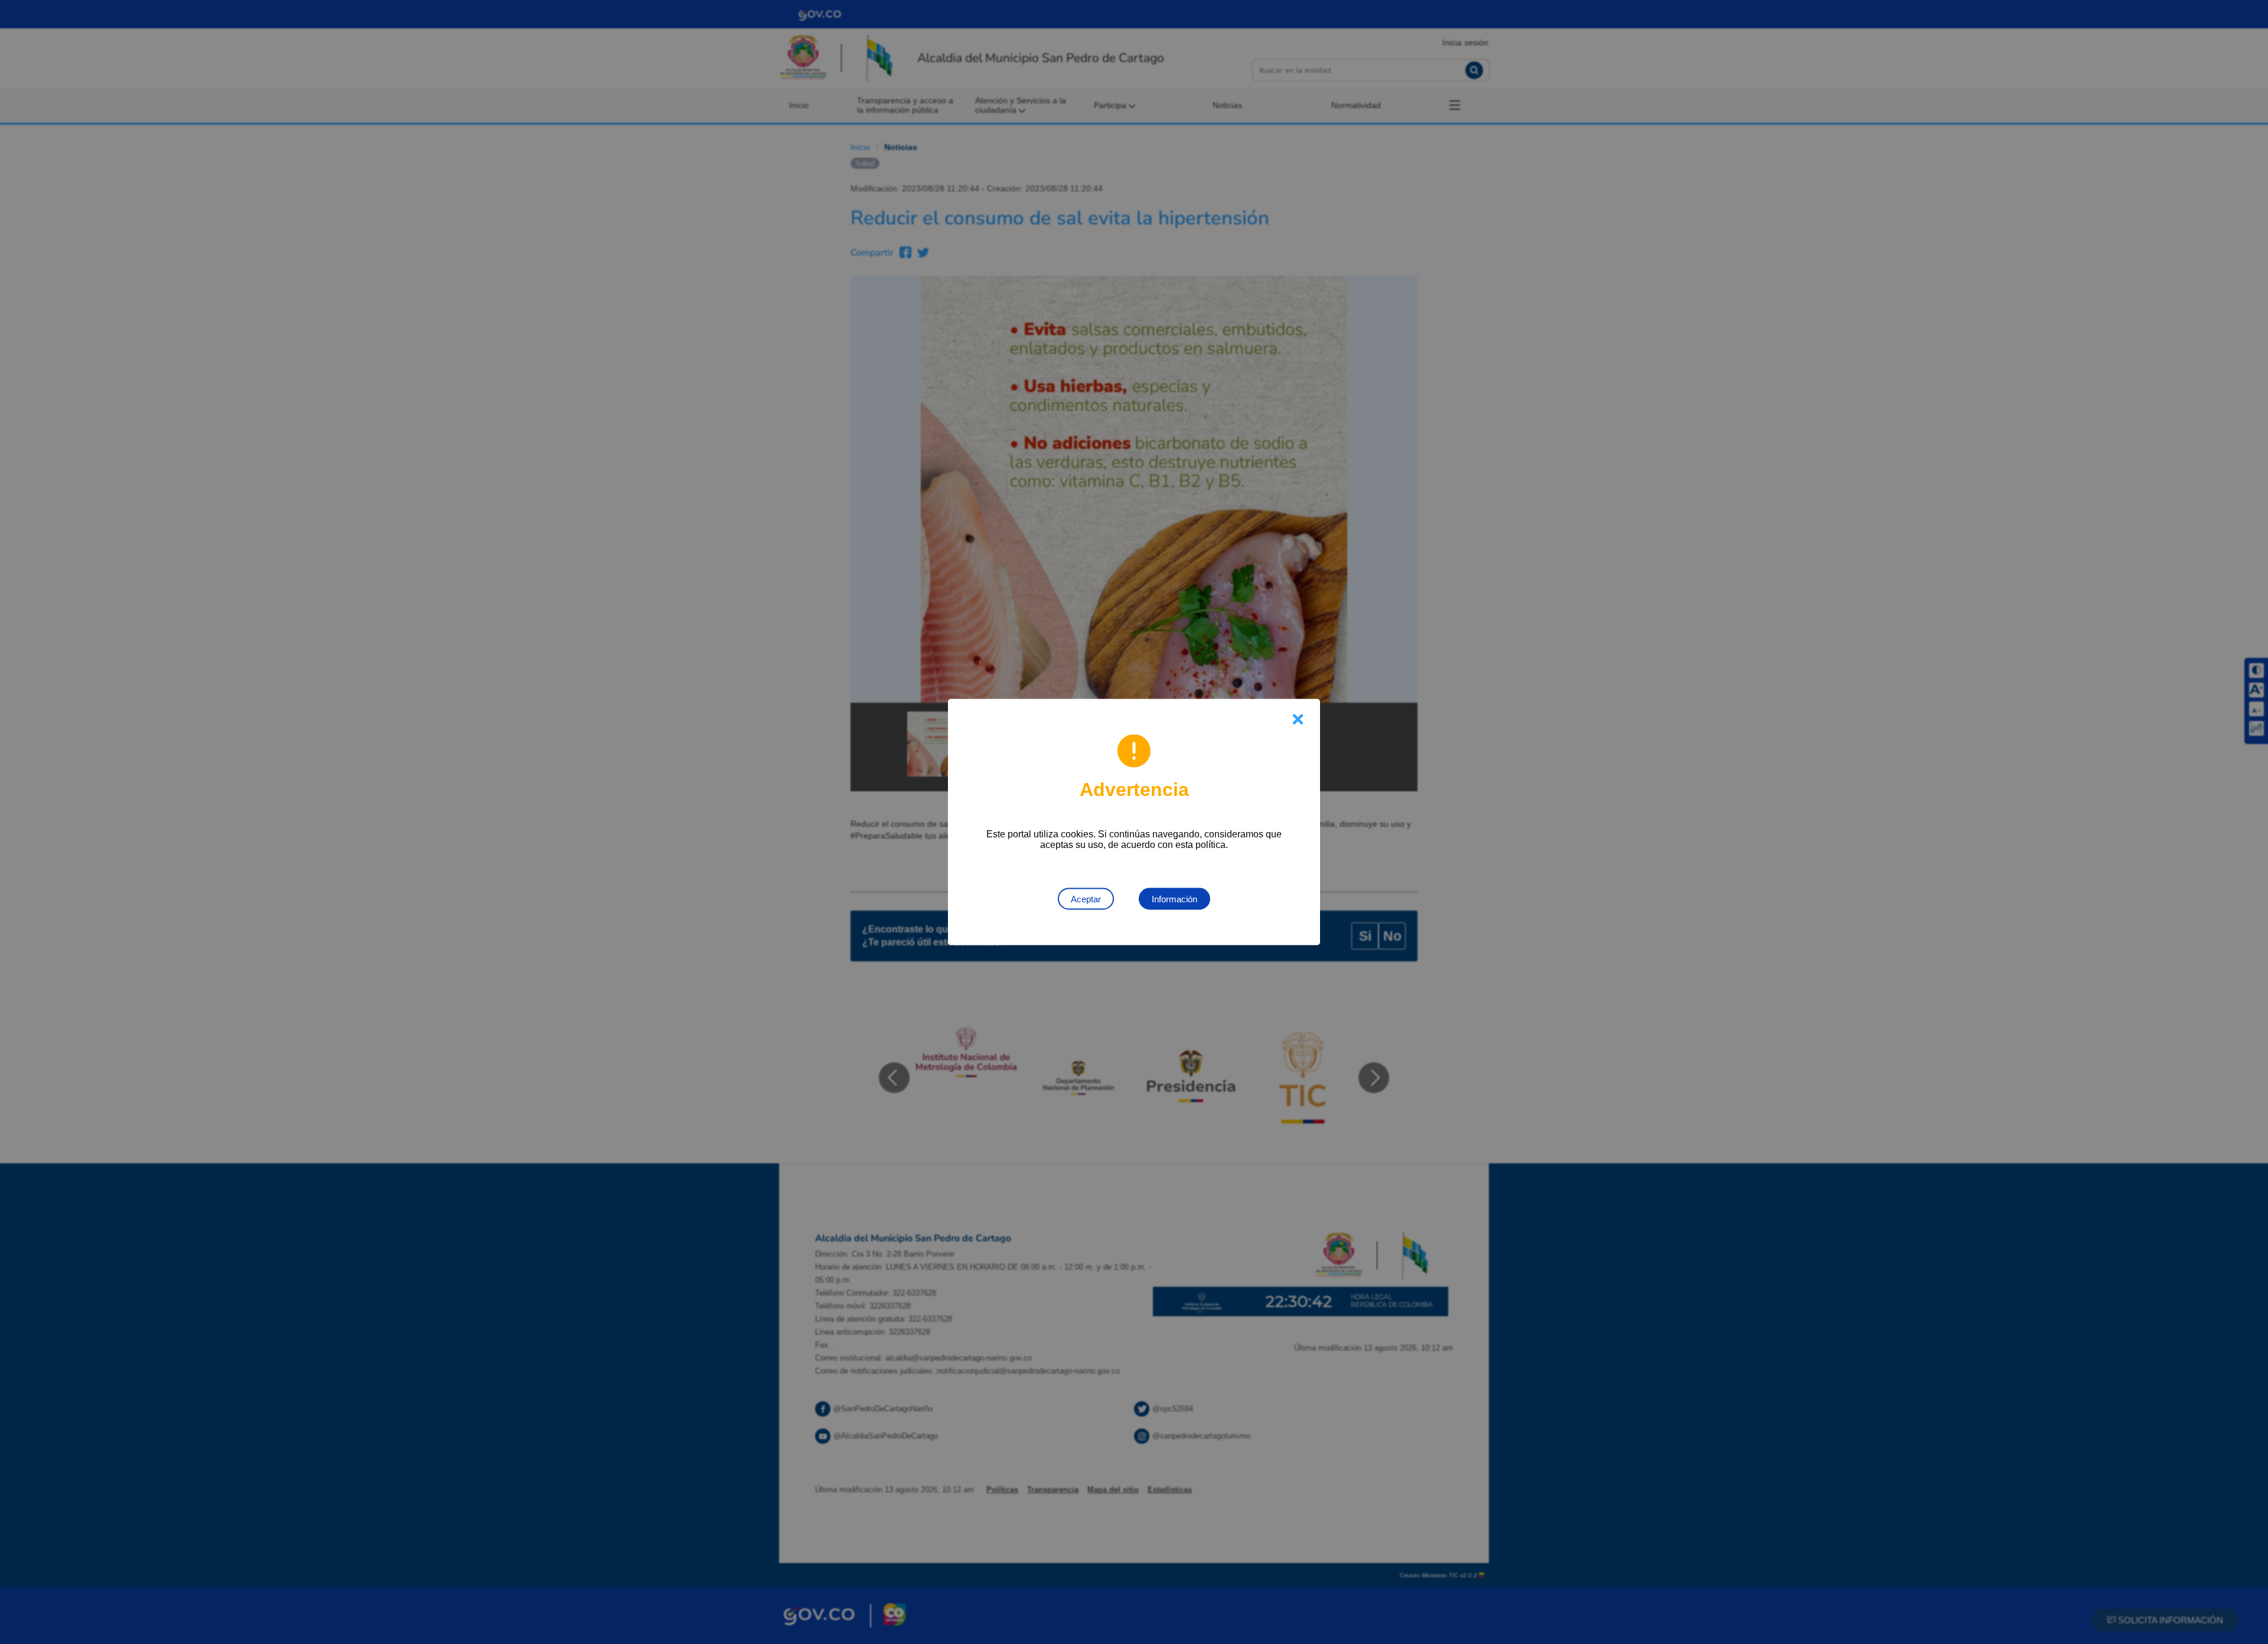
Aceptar (1086, 899)
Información (1174, 899)
